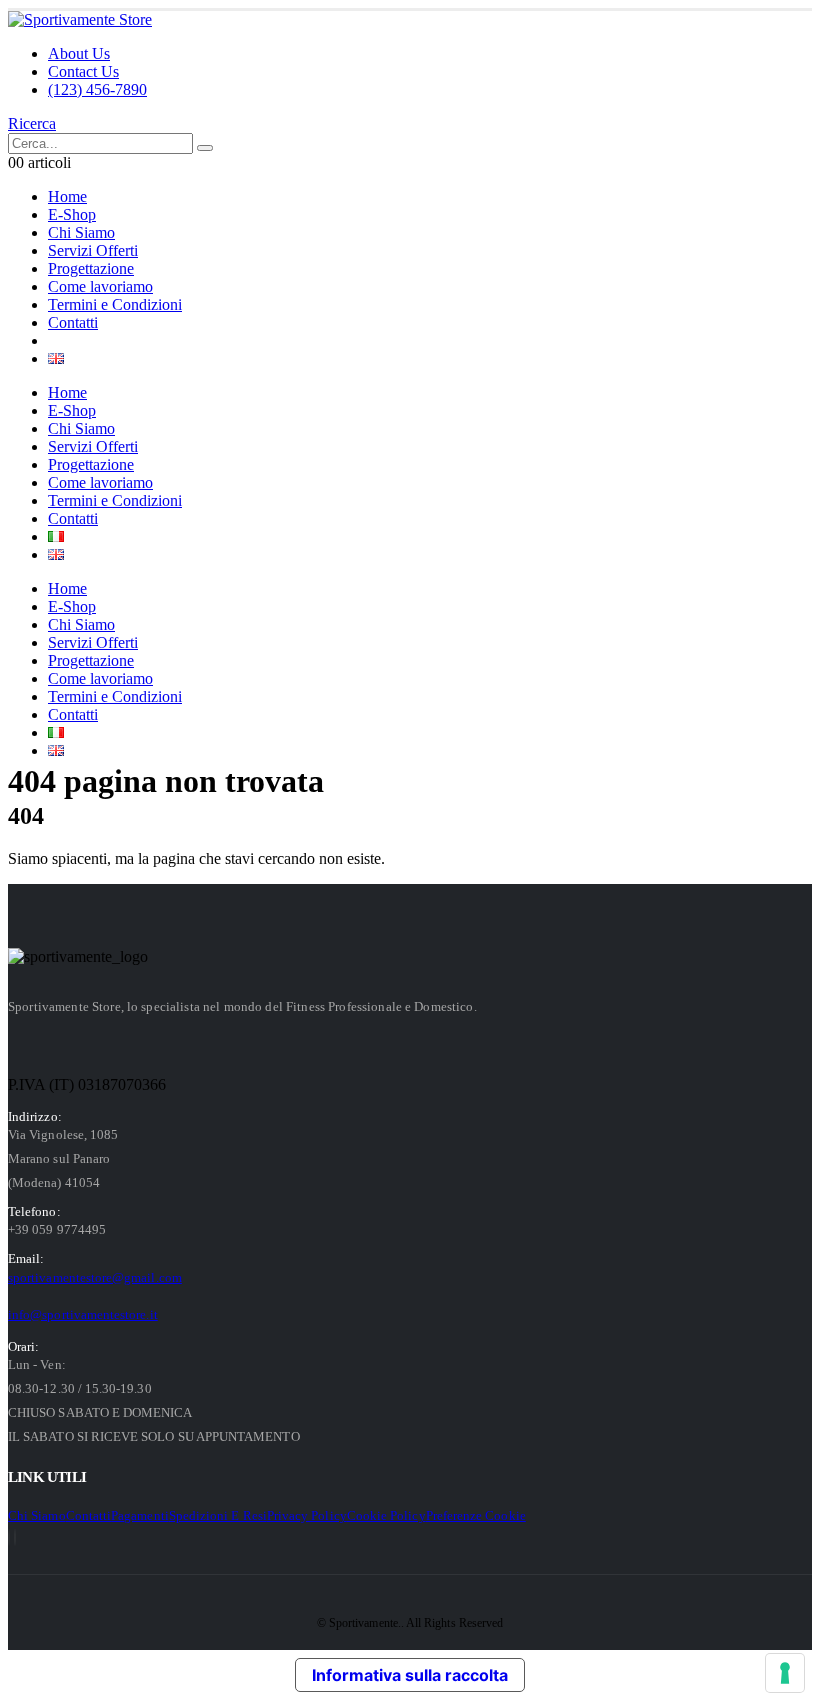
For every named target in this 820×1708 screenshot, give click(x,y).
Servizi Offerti (93, 250)
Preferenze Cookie (476, 1515)
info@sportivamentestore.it (83, 1314)
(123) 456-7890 (97, 89)
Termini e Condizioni (115, 304)
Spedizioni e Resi (218, 1515)
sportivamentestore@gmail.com (95, 1277)
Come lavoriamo (100, 286)
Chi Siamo (81, 232)
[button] (32, 123)
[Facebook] (9, 1537)
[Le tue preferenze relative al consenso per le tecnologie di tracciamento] (785, 1673)
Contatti (73, 322)
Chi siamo (37, 1515)
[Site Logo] (80, 19)
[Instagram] (15, 1537)
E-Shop (72, 214)
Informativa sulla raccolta (410, 1675)
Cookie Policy (386, 1515)
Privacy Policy (307, 1515)
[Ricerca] (205, 148)
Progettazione (91, 268)
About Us (79, 53)
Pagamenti (140, 1515)
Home (67, 196)
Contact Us (83, 71)
